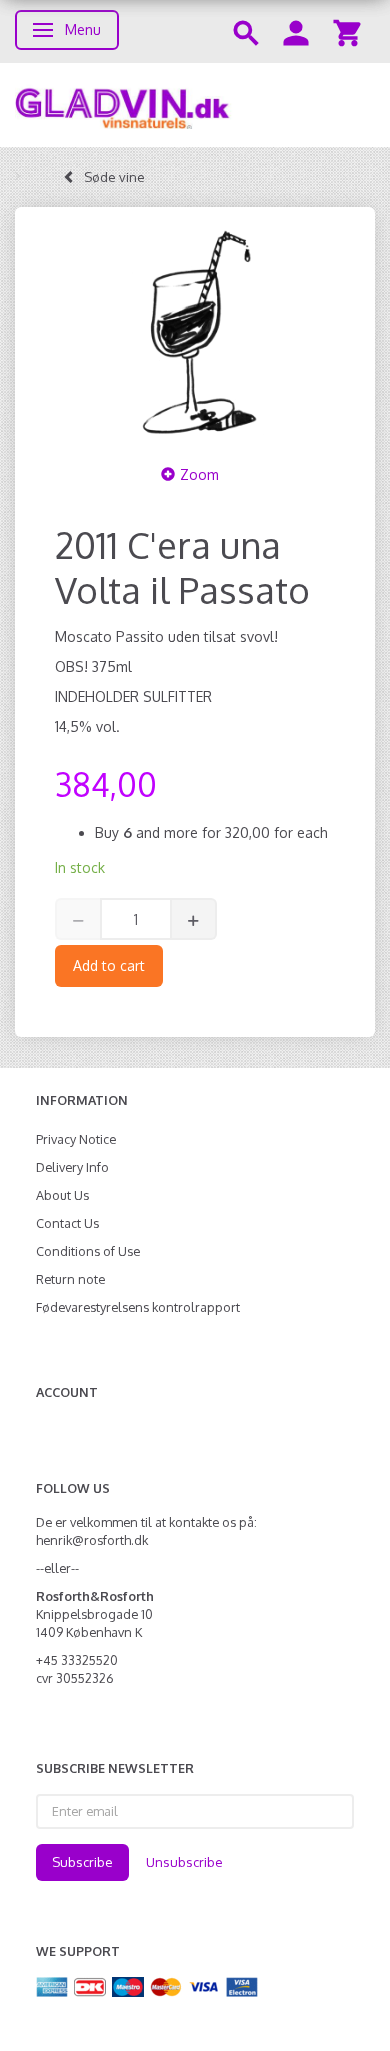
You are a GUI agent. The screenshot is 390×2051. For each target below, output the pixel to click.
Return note (70, 1279)
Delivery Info (72, 1167)
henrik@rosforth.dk (92, 1540)
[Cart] (347, 31)
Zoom (199, 474)
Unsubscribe (184, 1862)
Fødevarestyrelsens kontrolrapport (138, 1307)
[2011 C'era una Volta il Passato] (195, 332)
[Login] (296, 31)
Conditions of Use (88, 1251)
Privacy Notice (76, 1139)
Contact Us (67, 1223)
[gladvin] (195, 105)
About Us (62, 1195)
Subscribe (82, 1862)
